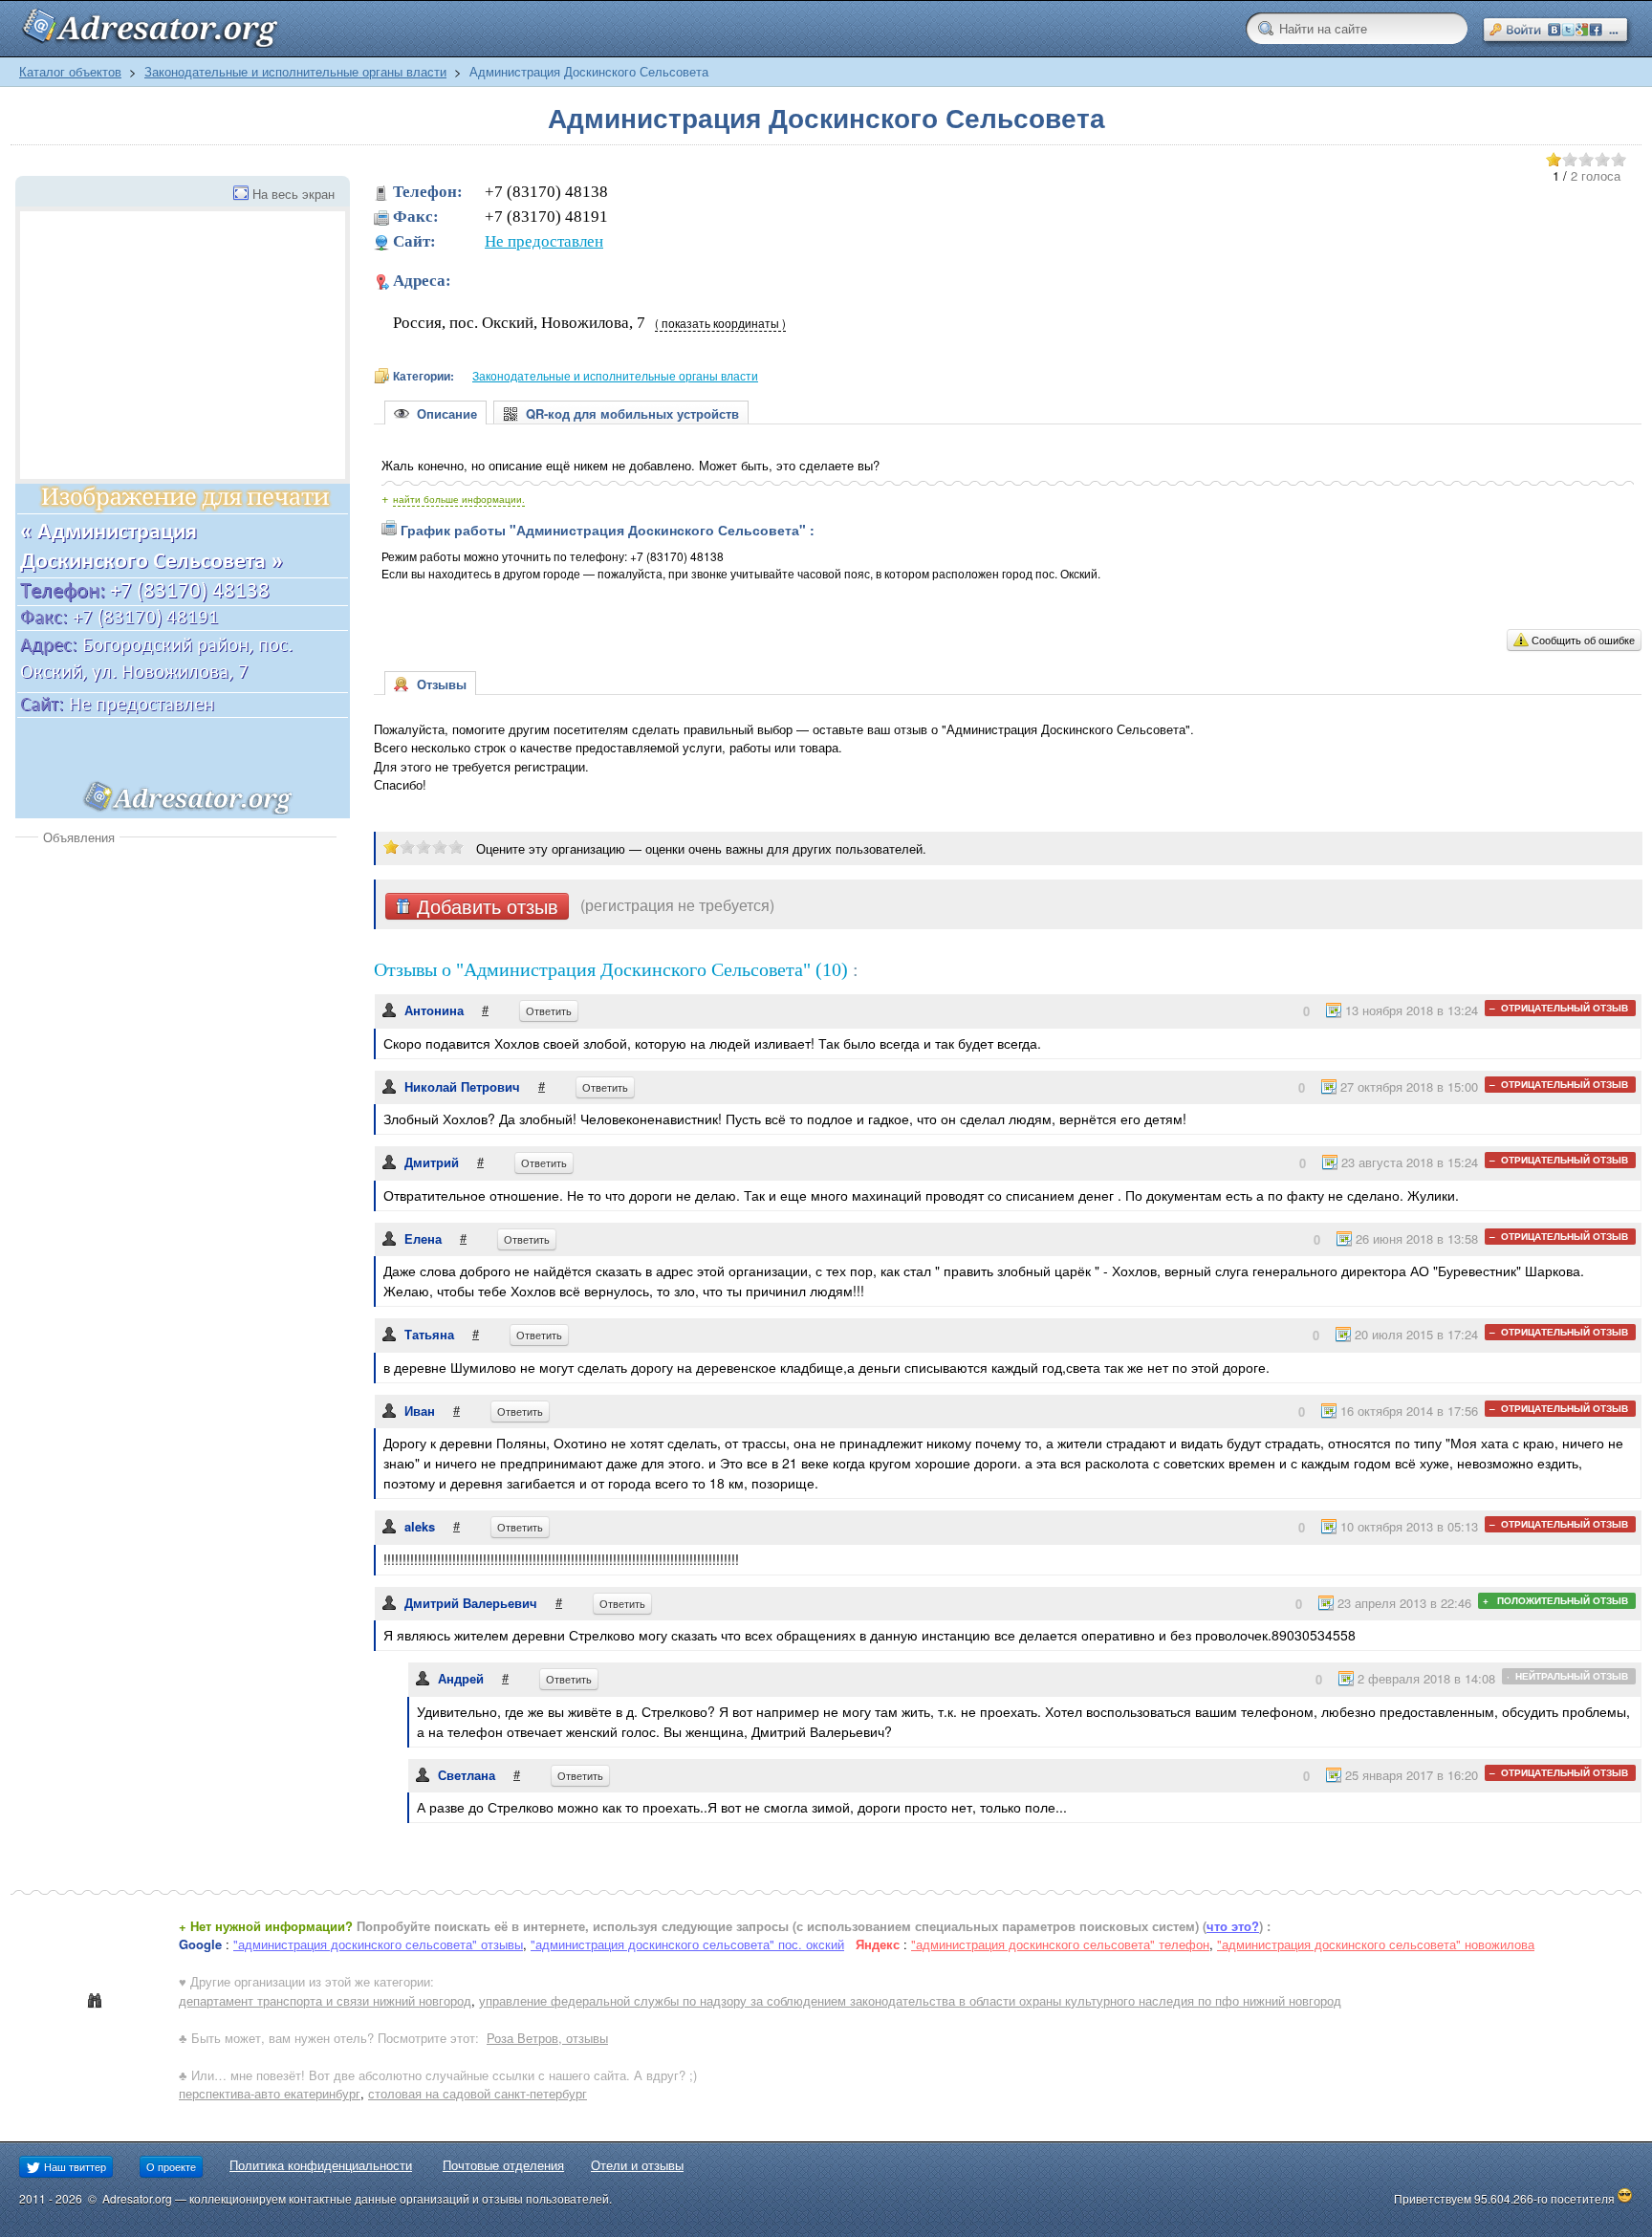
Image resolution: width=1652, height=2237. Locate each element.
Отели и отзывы (637, 2165)
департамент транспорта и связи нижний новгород (325, 2000)
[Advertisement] (176, 989)
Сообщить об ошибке (1583, 640)
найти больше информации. (459, 499)
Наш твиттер (74, 2166)
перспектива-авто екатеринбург (270, 2093)
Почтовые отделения (503, 2165)
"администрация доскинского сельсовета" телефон (1060, 1944)
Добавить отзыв (485, 906)
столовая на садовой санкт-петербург (478, 2093)
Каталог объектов (70, 71)
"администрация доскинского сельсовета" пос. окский (687, 1944)
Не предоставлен (544, 241)
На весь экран (293, 194)
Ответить (549, 1010)
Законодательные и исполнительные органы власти (295, 71)
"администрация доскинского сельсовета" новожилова (1376, 1944)
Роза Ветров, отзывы (547, 2038)
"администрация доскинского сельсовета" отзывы (378, 1944)
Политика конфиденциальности (321, 2165)
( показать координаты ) (720, 323)
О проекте (171, 2166)
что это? (1233, 1926)
